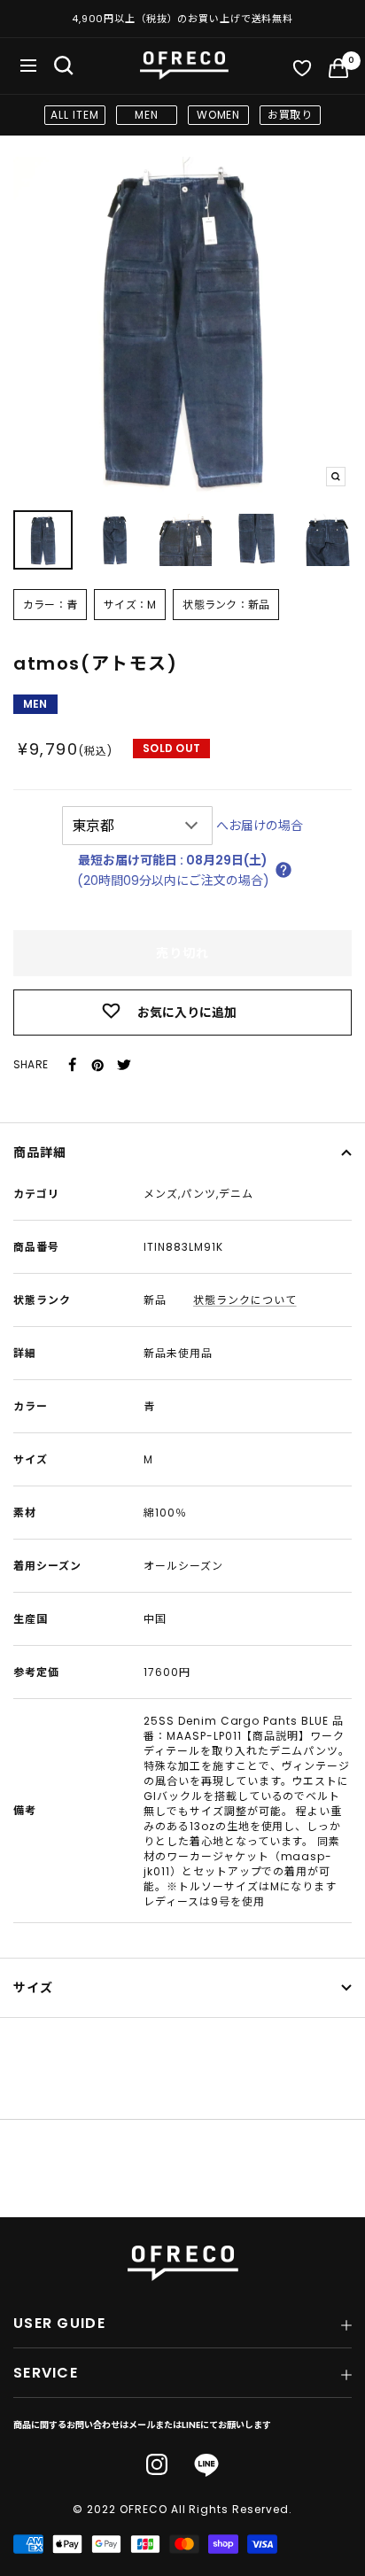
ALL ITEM (75, 115)
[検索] (64, 66)
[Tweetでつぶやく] (124, 1065)
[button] (283, 870)
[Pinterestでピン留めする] (97, 1065)
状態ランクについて (245, 1300)
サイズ (33, 1988)
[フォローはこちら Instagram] (157, 2464)
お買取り (291, 115)
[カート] (338, 72)
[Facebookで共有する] (73, 1065)
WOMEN (219, 115)
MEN (147, 115)
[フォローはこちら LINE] (206, 2466)
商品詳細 (40, 1152)
